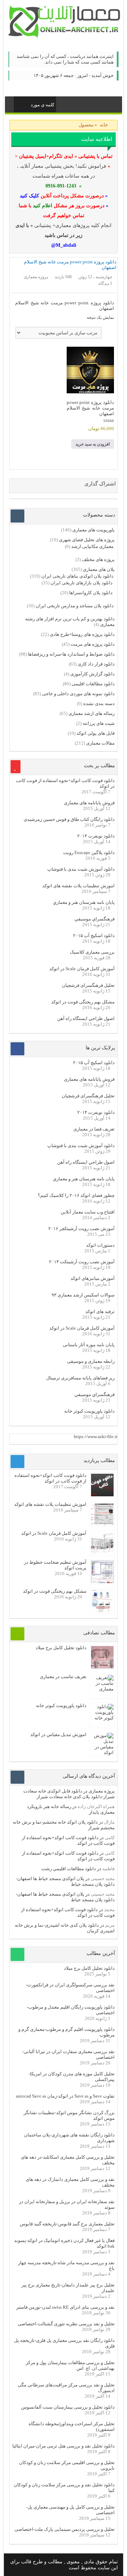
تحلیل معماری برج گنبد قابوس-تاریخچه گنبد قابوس (67, 2224)
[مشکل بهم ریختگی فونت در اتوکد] (102, 1611)
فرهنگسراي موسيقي (95, 919)
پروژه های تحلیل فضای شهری (87, 540)
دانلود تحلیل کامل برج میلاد (61, 1648)
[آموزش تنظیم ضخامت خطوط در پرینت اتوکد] (102, 1582)
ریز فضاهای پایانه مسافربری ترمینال (80, 1378)
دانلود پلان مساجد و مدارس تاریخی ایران (75, 606)
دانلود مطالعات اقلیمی (93, 684)
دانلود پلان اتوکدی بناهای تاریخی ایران (77, 576)
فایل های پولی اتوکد (96, 733)
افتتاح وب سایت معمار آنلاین (88, 1212)
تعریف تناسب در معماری (63, 1677)
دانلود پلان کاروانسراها (91, 593)
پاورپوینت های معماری (93, 530)
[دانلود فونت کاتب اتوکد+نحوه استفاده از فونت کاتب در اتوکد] (102, 1495)
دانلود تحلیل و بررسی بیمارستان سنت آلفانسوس (68, 2407)
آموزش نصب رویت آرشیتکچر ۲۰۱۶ (81, 1229)
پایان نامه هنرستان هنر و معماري (84, 902)
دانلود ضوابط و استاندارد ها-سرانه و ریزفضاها (71, 654)
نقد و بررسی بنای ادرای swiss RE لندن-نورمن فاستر (65, 2307)
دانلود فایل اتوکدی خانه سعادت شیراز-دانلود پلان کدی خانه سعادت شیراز (69, 1794)
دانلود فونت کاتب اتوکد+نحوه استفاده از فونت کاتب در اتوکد (50, 1478)
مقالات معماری (100, 743)
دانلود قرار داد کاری (96, 664)
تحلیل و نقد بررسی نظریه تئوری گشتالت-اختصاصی (66, 2324)
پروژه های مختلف (98, 559)
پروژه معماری (102, 1791)
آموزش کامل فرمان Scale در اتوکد (82, 969)
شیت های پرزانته (99, 723)
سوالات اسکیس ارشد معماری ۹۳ (83, 1295)
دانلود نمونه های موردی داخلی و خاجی (78, 694)
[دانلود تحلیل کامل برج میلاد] (102, 1667)
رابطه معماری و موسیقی (91, 1361)
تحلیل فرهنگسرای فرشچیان (88, 985)
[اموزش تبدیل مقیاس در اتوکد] (102, 1752)
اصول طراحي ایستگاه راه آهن (86, 1018)
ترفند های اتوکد (100, 1311)
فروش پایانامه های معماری (89, 803)
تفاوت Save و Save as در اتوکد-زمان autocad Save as (65, 2096)
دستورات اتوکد (100, 1245)
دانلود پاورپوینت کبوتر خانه (89, 1411)
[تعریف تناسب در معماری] (102, 1689)
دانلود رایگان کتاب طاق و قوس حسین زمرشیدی (69, 819)
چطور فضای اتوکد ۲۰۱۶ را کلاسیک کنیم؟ (76, 1195)
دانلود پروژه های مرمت (93, 644)
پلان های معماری (99, 569)
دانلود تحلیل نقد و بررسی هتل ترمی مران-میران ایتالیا (64, 2446)
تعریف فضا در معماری (94, 1129)
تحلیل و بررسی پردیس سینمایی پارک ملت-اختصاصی (65, 2529)
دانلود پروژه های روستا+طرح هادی (82, 634)
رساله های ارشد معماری (92, 713)
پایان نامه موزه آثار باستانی (89, 1345)
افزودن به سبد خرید (93, 444)
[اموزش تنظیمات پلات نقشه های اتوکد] (102, 1524)
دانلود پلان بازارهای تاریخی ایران (81, 583)
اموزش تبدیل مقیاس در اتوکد (58, 1734)
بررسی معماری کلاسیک (92, 952)
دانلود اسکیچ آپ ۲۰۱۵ (94, 935)
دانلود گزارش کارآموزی (92, 674)
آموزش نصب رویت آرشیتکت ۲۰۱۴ (82, 1262)
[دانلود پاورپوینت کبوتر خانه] (102, 1718)
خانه (104, 125)
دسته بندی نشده (99, 703)
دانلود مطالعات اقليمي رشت (69, 1869)
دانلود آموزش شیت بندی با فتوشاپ (81, 869)
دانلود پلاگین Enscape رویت (89, 852)
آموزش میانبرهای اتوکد (93, 1278)
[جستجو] (20, 103)
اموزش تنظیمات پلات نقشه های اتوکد (78, 886)
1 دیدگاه (105, 284)
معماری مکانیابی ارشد (92, 546)
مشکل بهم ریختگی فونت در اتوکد (83, 1002)
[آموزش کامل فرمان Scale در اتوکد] (102, 1553)
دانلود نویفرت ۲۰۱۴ (96, 836)
